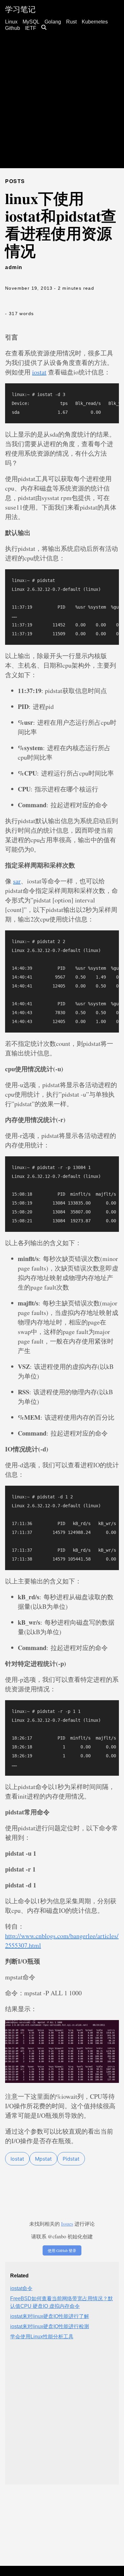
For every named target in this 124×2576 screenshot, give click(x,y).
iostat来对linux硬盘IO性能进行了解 (50, 2316)
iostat (39, 372)
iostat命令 (21, 2288)
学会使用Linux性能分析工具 (42, 2337)
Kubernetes (95, 22)
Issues (67, 2224)
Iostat (17, 2159)
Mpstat (43, 2159)
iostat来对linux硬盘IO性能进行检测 (50, 2326)
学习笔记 (20, 9)
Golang (53, 22)
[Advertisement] (62, 106)
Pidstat (71, 2159)
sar (17, 881)
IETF (31, 28)
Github (13, 28)
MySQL (31, 22)
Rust (71, 22)
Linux (11, 22)
